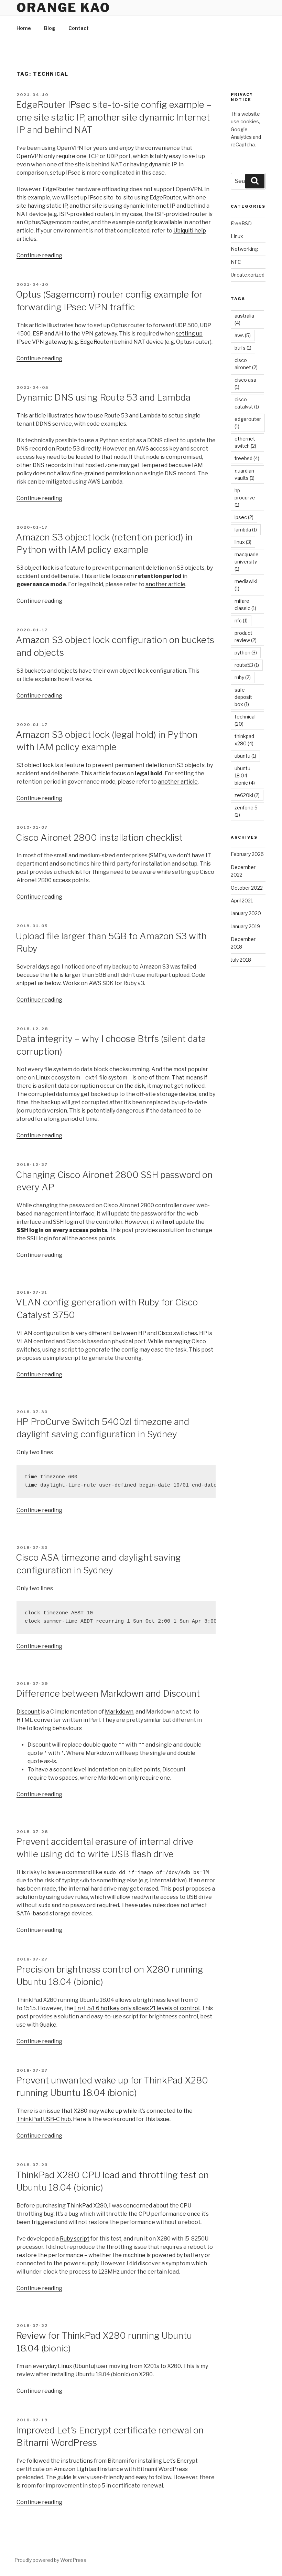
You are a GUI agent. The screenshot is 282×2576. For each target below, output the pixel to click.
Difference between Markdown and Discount (108, 1693)
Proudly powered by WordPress (50, 2560)
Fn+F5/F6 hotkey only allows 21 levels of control (137, 2008)
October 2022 (247, 888)
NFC (236, 262)
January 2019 (245, 926)
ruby (243, 677)
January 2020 (246, 913)
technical (245, 720)
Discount (28, 1712)
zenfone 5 (246, 811)
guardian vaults (245, 474)
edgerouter (248, 423)
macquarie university (247, 562)
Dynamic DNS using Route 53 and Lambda (103, 397)
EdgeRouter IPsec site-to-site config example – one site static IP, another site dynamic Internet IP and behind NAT (114, 117)
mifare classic (245, 604)
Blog (50, 28)
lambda (246, 530)
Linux (237, 236)
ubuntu (245, 756)
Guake (48, 2025)
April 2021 (242, 901)
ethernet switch (245, 442)
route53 (247, 665)
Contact (79, 28)
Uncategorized (248, 275)
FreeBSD (241, 223)
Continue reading (39, 255)
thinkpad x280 (244, 740)
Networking (244, 249)
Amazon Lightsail (76, 2469)
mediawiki (246, 585)
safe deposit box (243, 697)
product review (246, 637)
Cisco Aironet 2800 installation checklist (99, 837)
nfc (241, 620)
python (246, 653)
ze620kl (247, 795)
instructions (77, 2461)
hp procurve (245, 498)
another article (165, 584)
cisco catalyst (247, 403)
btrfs (243, 348)
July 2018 (241, 960)
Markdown (119, 1712)
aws (243, 335)
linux (243, 542)
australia (244, 319)
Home (24, 28)
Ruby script (75, 2239)
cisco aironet (246, 364)
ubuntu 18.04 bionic (245, 775)
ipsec (244, 517)
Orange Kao (63, 8)
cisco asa (245, 383)
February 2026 (247, 854)
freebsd (247, 458)
